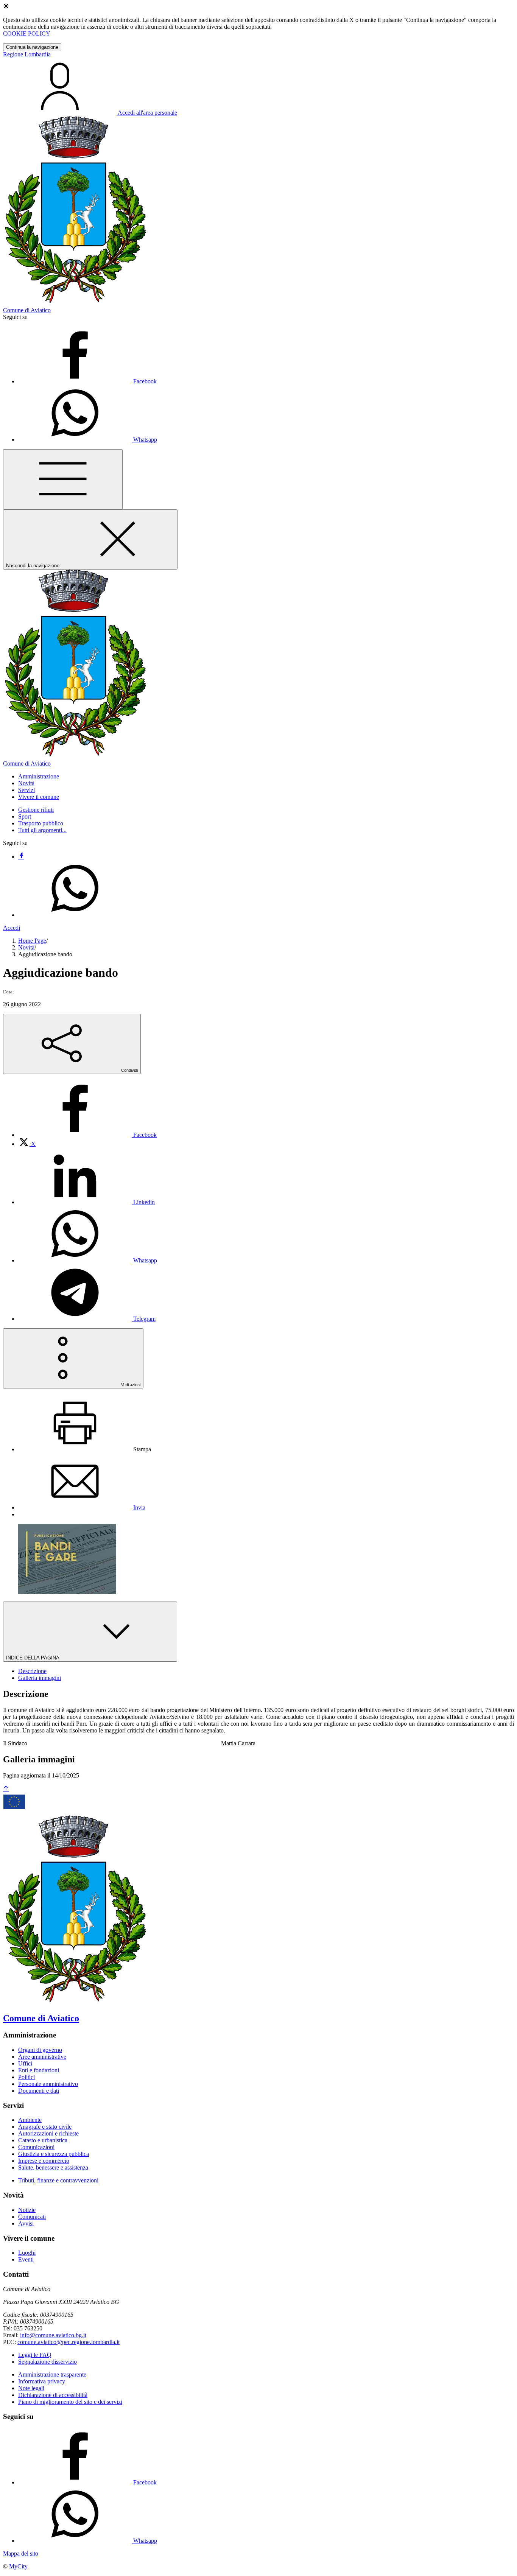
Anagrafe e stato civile (45, 2127)
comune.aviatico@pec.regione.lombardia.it (69, 2342)
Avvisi (26, 2223)
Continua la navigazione (32, 47)
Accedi (12, 928)
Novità (26, 947)
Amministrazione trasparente (52, 2374)
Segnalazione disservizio (47, 2362)
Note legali (31, 2388)
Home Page (32, 941)
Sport (25, 816)
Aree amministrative (42, 2057)
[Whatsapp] (75, 915)
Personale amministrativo (48, 2084)
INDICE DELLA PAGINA (33, 1658)
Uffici (25, 2063)
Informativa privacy (42, 2381)
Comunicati (32, 2217)
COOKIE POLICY (27, 33)
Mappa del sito (21, 2553)
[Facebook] (21, 857)
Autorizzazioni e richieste (48, 2133)
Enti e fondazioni (39, 2070)
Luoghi (27, 2253)
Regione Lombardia (27, 54)
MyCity (18, 2566)
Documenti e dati (39, 2091)
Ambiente (30, 2120)
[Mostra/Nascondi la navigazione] (63, 479)
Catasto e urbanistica (43, 2140)
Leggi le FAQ (35, 2355)
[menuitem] (87, 1135)
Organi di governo (40, 2050)
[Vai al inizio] (6, 1789)
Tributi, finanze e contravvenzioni (58, 2180)
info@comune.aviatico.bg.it (53, 2335)
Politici (26, 2077)
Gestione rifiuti (36, 810)
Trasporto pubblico (41, 823)
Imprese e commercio (44, 2161)
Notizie (27, 2210)
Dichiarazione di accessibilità (53, 2395)
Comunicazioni (36, 2147)
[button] (39, 776)
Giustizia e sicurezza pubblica (54, 2154)
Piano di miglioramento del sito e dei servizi (70, 2402)
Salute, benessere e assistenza (53, 2167)
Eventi (26, 2259)
